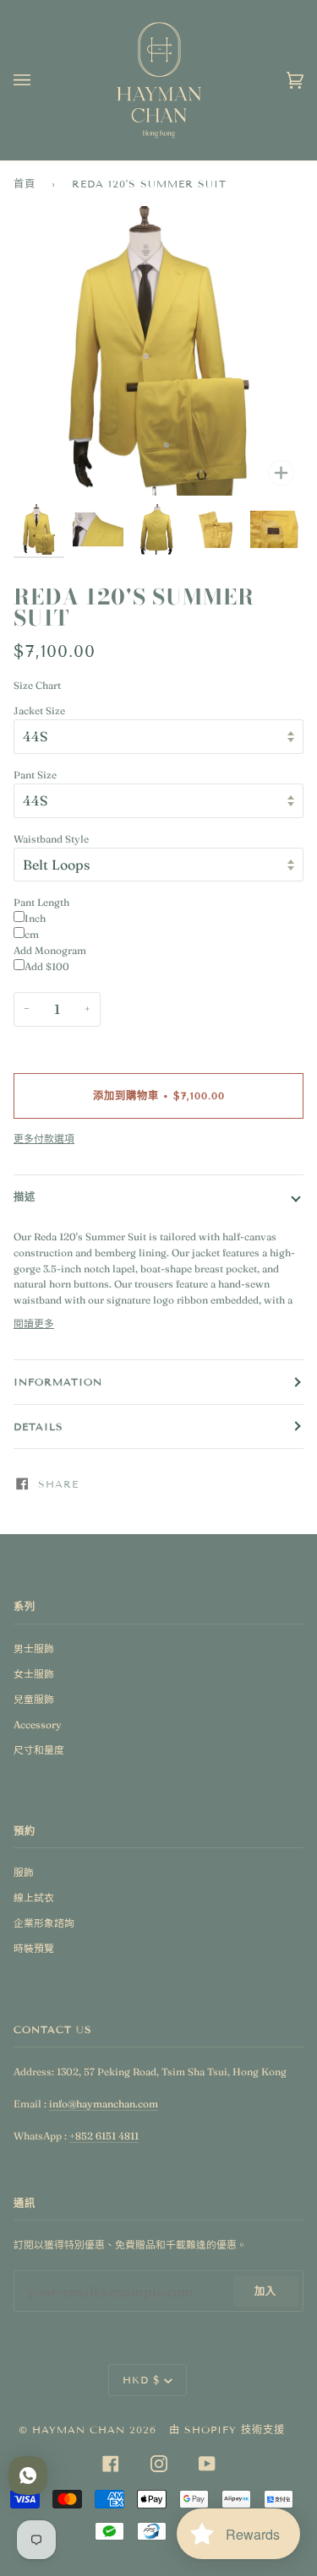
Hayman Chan (81, 2430)
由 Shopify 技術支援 (227, 2430)
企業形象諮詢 (44, 1923)
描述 (25, 1197)
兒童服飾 (34, 1699)
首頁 (25, 184)
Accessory (38, 1725)
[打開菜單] (39, 80)
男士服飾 (34, 1649)
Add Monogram (50, 950)
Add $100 (47, 966)
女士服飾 (34, 1674)
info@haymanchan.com (104, 2104)
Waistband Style (51, 839)
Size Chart (37, 685)
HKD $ (142, 2380)
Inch (35, 918)
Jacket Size (39, 710)
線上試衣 (34, 1898)
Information (58, 1382)
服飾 (24, 1872)
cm (32, 934)
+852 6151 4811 (104, 2136)
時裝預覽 (34, 1948)
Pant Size (35, 775)
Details (38, 1426)
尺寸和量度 (39, 1750)
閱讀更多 (34, 1323)
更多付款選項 (44, 1139)
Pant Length (41, 902)
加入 (265, 2291)
